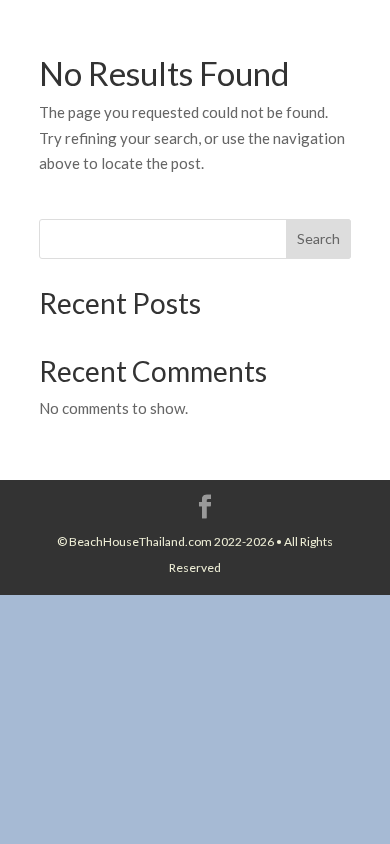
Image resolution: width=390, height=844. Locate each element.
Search (318, 238)
